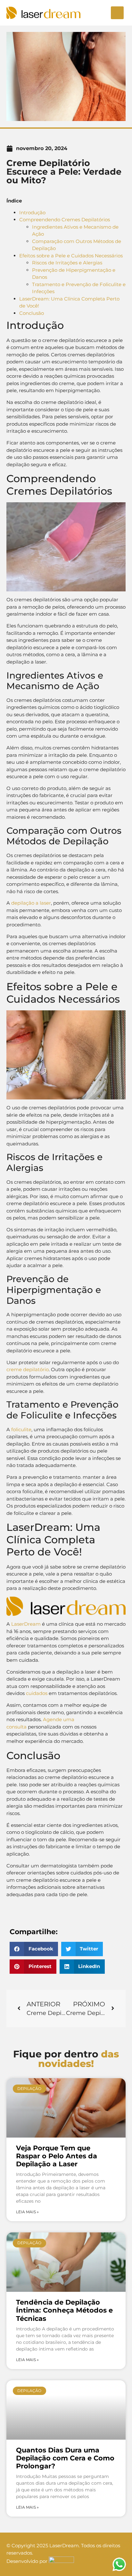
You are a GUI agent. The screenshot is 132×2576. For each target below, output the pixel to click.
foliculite (21, 1429)
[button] (117, 13)
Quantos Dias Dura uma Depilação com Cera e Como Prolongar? (65, 2458)
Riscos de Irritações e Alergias (67, 263)
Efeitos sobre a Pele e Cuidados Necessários (71, 256)
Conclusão (32, 313)
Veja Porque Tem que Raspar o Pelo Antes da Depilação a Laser (57, 2156)
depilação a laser (31, 903)
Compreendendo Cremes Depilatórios (65, 220)
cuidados (37, 1693)
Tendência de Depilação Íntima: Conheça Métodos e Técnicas (64, 2310)
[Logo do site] (43, 13)
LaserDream (26, 1624)
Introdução (32, 213)
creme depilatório (28, 1369)
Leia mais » (27, 2212)
